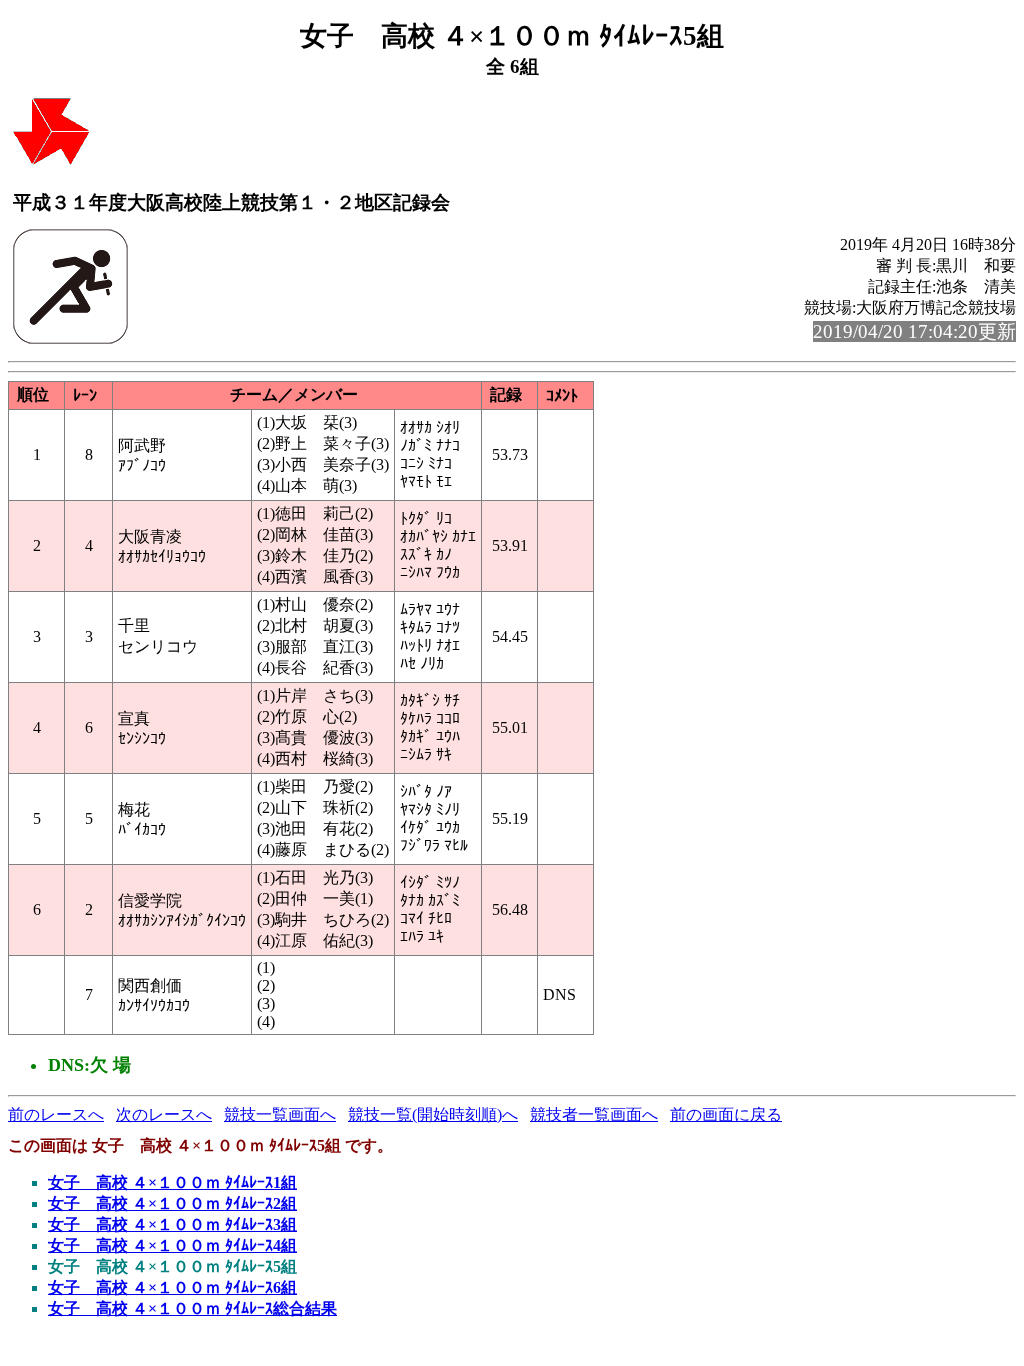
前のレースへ (56, 1114)
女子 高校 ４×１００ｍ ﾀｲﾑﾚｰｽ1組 (172, 1182)
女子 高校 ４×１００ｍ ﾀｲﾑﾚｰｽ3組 (172, 1224)
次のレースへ (164, 1114)
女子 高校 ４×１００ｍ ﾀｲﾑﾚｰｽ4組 (172, 1245)
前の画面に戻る (726, 1114)
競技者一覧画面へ (594, 1114)
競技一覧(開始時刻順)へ (433, 1114)
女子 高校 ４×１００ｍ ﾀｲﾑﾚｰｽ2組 (172, 1203)
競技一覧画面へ (280, 1114)
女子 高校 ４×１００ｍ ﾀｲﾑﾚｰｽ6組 (172, 1287)
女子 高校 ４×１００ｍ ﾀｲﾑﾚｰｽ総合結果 (192, 1308)
